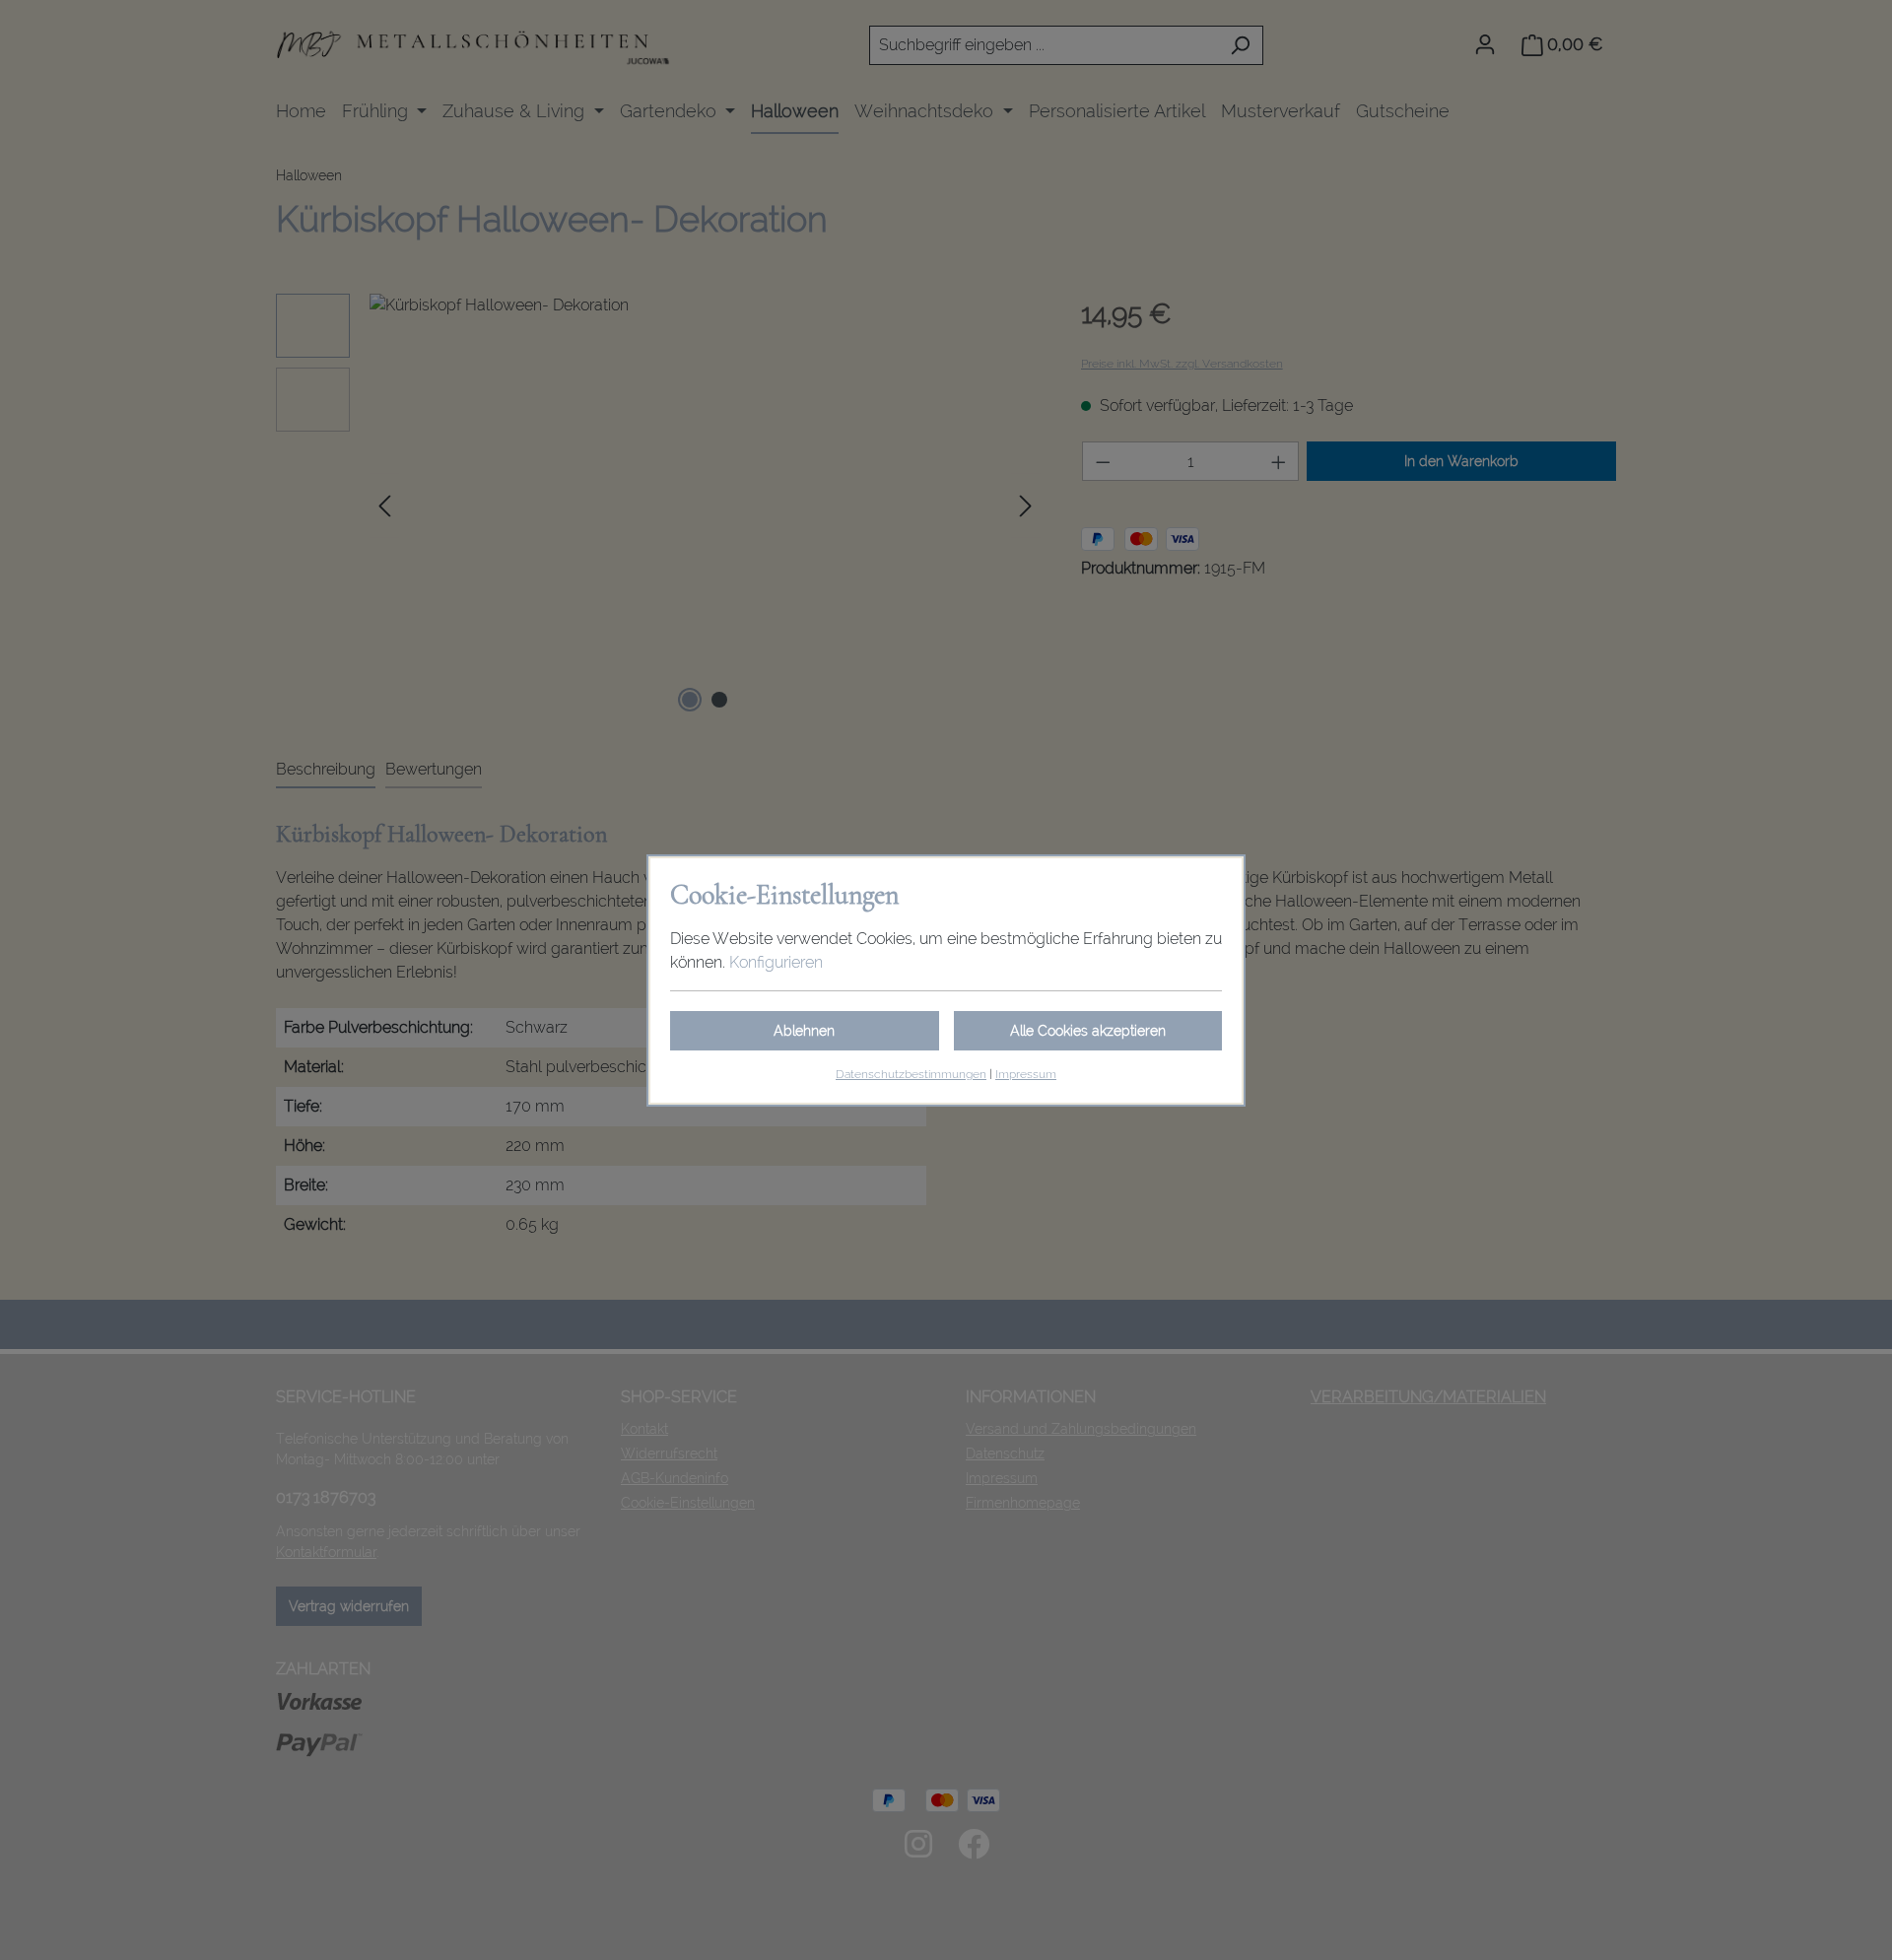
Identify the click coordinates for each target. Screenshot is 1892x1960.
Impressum (1026, 1074)
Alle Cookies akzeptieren (1088, 1031)
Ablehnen (804, 1031)
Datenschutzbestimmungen (911, 1074)
